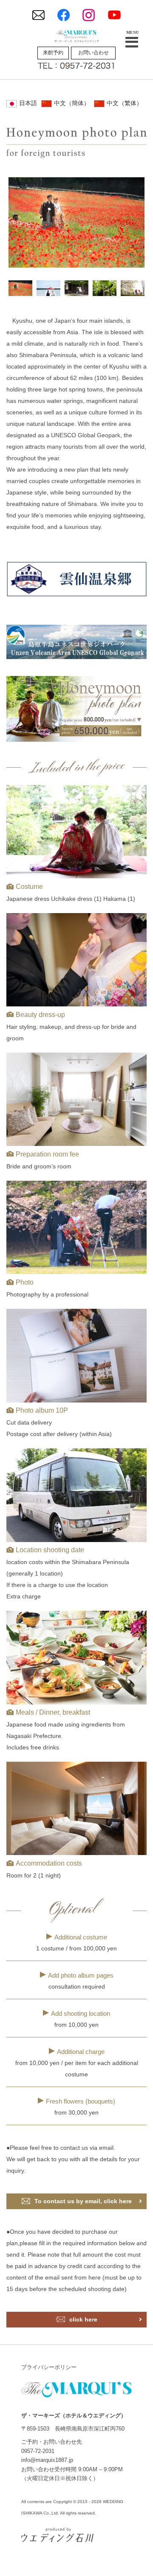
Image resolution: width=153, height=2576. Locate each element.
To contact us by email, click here (83, 2201)
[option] (76, 222)
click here (83, 2319)
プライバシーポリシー (49, 2367)
